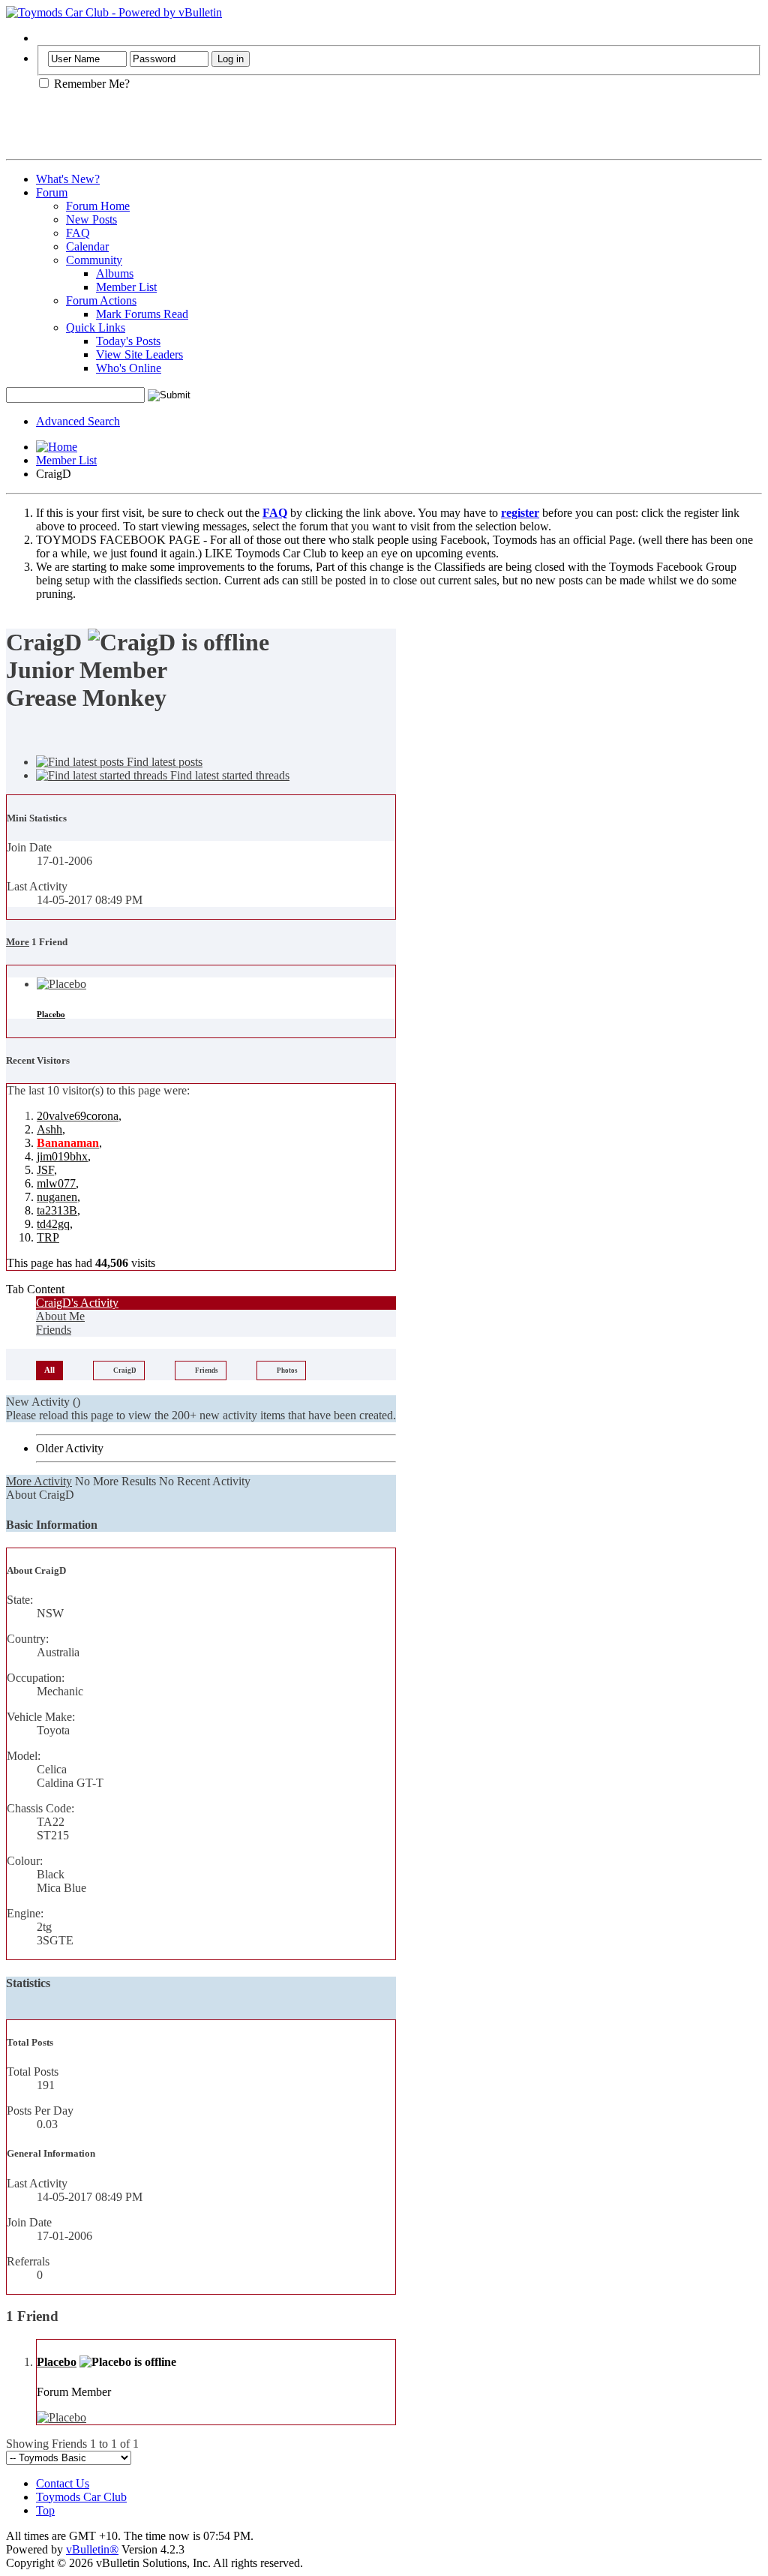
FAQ (78, 233)
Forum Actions (101, 300)
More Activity (39, 1481)
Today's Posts (128, 341)
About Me (60, 1316)
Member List (126, 287)
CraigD (125, 1371)
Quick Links (96, 327)
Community (94, 260)
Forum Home (98, 206)
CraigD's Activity (77, 1303)
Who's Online (129, 368)
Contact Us (63, 2483)
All (49, 1370)
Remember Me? (90, 84)
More (18, 942)
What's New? (68, 179)
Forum (52, 192)
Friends (54, 1330)
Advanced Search (78, 421)
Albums (115, 273)
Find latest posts (163, 762)
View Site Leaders (139, 354)
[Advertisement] (181, 131)
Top (45, 2510)
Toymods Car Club (81, 2497)
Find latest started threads (228, 775)
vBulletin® (92, 2549)
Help (48, 38)
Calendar (87, 246)
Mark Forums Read (142, 314)
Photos (287, 1371)
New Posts (91, 219)
